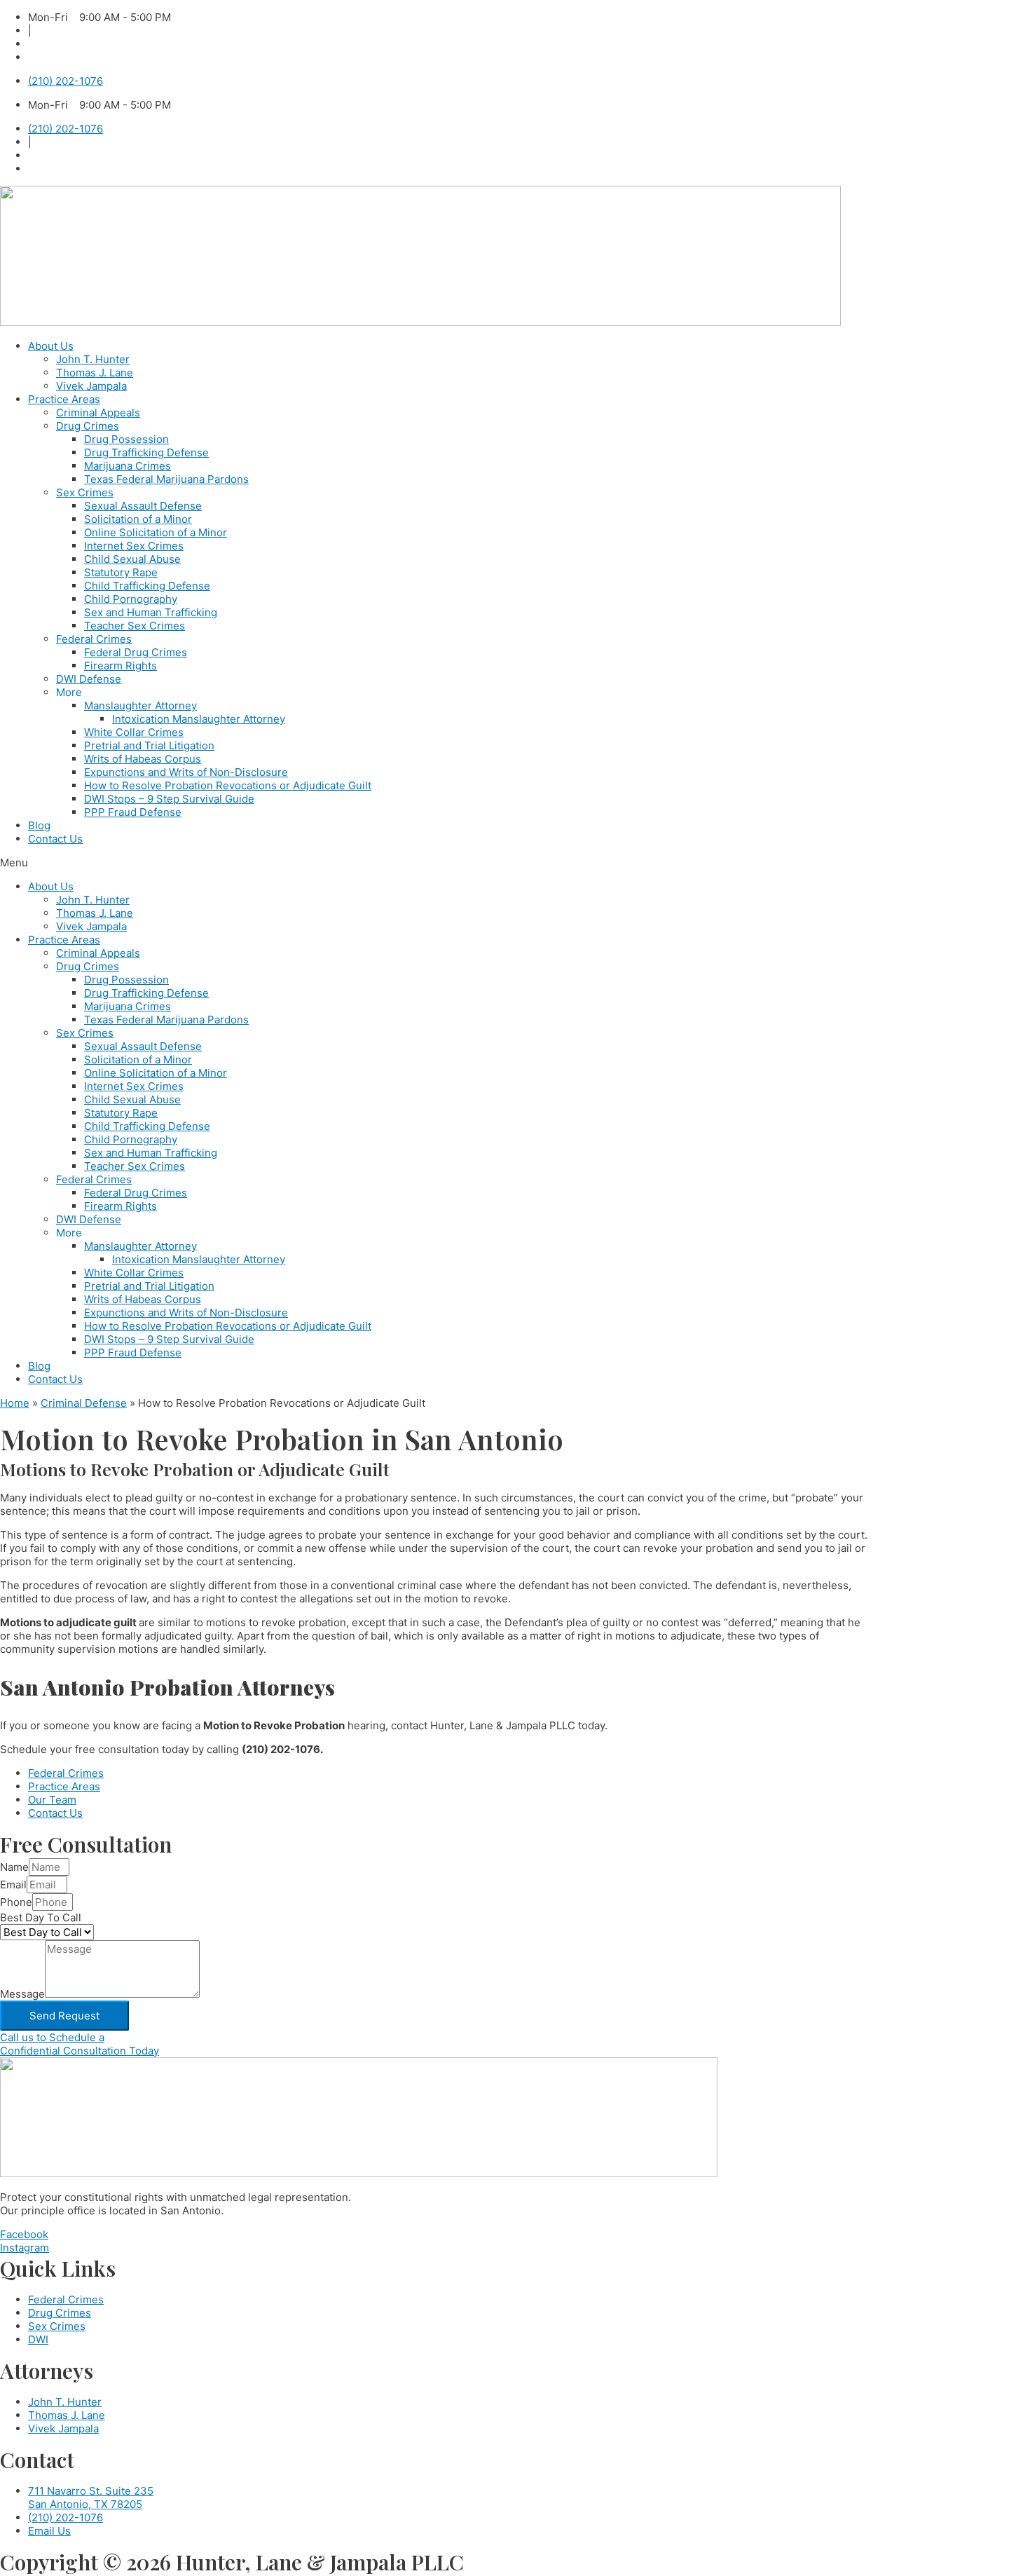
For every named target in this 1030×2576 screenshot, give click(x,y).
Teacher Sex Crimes (135, 626)
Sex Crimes (85, 492)
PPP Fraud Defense (133, 812)
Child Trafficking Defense (147, 586)
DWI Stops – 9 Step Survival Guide (169, 799)
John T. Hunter (93, 359)
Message (22, 1994)
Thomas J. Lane (95, 373)
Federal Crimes (94, 639)
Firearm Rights (121, 666)
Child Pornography (131, 599)
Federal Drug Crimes (136, 652)
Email (13, 1885)
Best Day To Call (41, 1917)
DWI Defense (89, 679)
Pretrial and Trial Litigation (149, 745)
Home (15, 1403)
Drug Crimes (88, 426)
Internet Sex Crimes (134, 546)
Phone (16, 1902)
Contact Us (55, 839)
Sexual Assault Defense (143, 506)
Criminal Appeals (98, 413)
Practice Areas (64, 399)
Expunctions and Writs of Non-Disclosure (186, 772)
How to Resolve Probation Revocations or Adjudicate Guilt (228, 785)
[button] (515, 863)
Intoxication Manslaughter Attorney (199, 719)
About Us (51, 346)
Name (14, 1867)
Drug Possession (126, 439)
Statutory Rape (121, 572)
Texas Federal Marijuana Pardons (166, 479)
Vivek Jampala (91, 386)
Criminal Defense (84, 1403)
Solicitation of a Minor (138, 519)
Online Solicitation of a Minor (156, 532)
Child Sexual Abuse (132, 559)
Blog (39, 825)
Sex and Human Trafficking (151, 612)
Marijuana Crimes (128, 466)
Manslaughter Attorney (140, 706)
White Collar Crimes (134, 732)
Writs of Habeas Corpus (143, 759)
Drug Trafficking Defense (146, 452)
